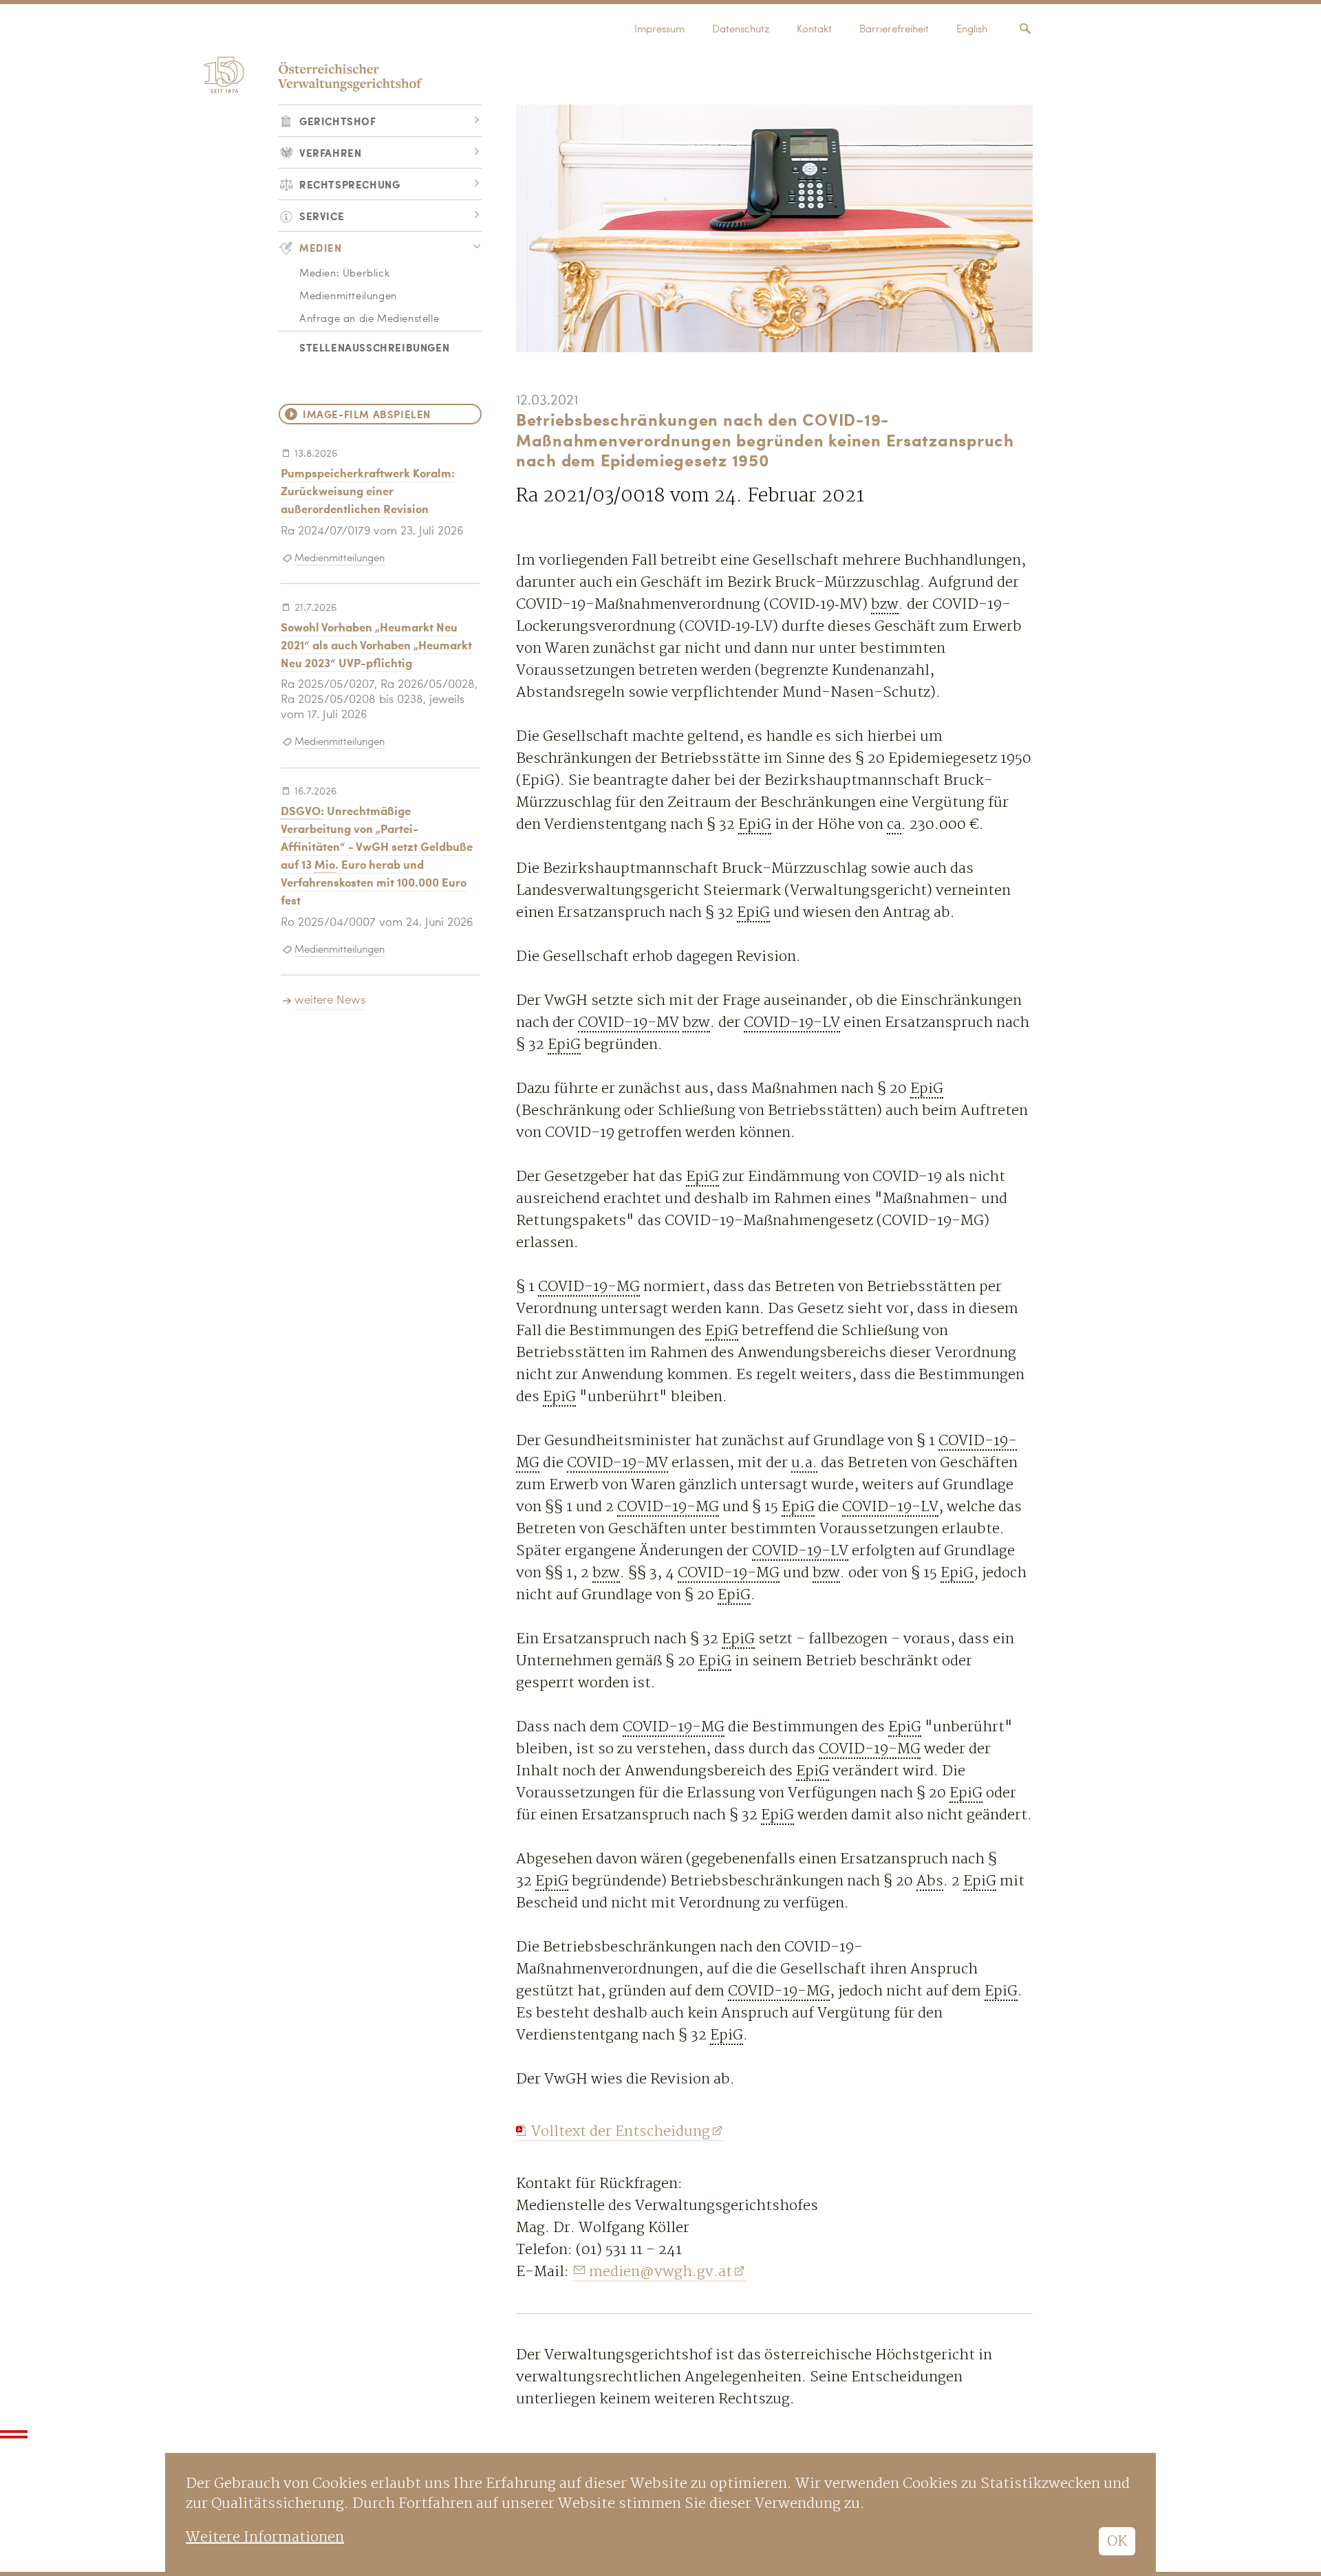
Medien (321, 247)
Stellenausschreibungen (374, 347)
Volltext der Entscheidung (621, 2131)
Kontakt (814, 30)
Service (322, 216)
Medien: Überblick (344, 274)
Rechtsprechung (350, 184)
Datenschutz (741, 30)
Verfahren (330, 152)
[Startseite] (311, 71)
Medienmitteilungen (348, 297)
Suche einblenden (1025, 29)
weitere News (330, 1000)
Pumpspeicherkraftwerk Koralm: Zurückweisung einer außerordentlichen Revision (368, 490)
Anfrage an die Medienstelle (369, 320)
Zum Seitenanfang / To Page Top (14, 2434)
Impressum (659, 30)
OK (1117, 2541)
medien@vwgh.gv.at (660, 2272)
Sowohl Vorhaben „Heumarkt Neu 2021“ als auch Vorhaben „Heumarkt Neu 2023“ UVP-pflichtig (376, 645)
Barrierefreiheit (894, 30)
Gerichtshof (338, 121)
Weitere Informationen (265, 2537)
